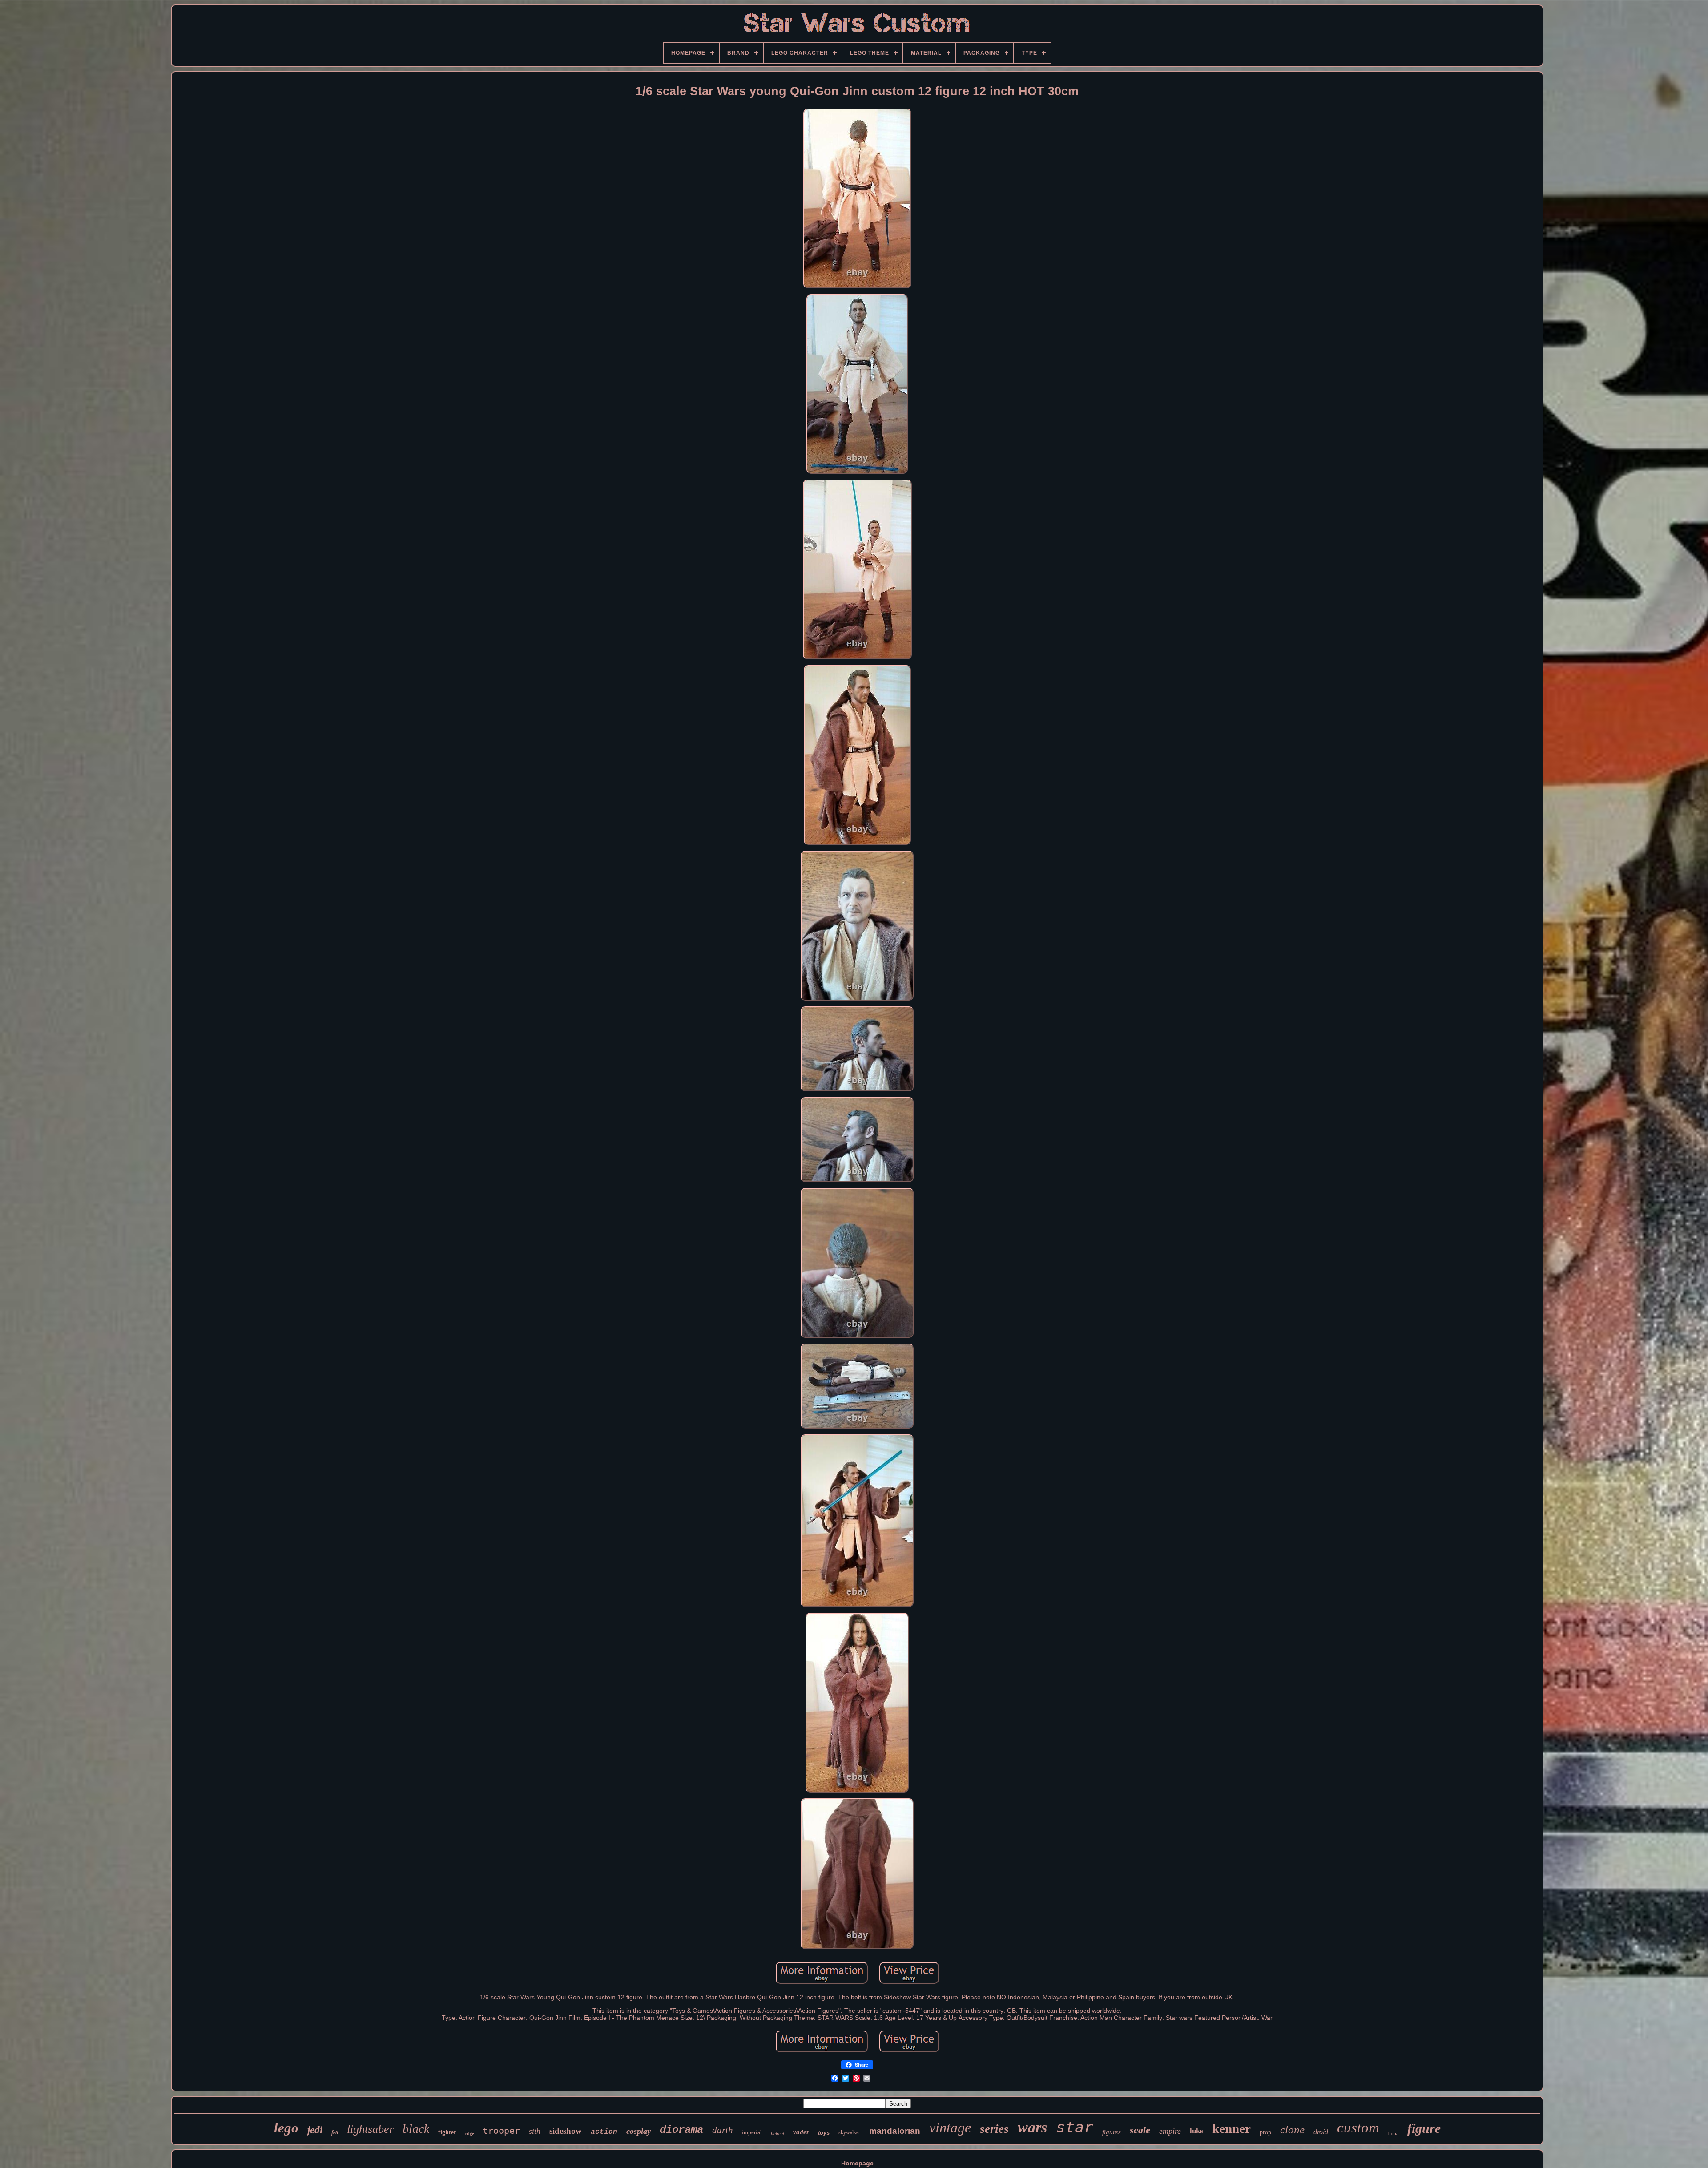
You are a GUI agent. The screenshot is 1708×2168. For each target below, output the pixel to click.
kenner (1231, 2128)
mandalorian (895, 2131)
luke (1196, 2130)
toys (824, 2133)
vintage (950, 2128)
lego (286, 2128)
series (994, 2129)
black (416, 2129)
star (1075, 2127)
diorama (681, 2130)
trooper (501, 2131)
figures (1112, 2132)
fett (335, 2132)
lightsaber (370, 2129)
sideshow (566, 2131)
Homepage (857, 2163)
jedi (315, 2130)
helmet (777, 2133)
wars (1032, 2127)
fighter (447, 2132)
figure (1424, 2128)
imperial (752, 2132)
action (604, 2132)
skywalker (849, 2132)
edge (469, 2134)
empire (1170, 2131)
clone (1292, 2130)
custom (1358, 2128)
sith (535, 2131)
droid (1321, 2132)
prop (1265, 2132)
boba (1393, 2133)
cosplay (638, 2131)
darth (723, 2130)
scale (1140, 2130)
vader (801, 2132)
